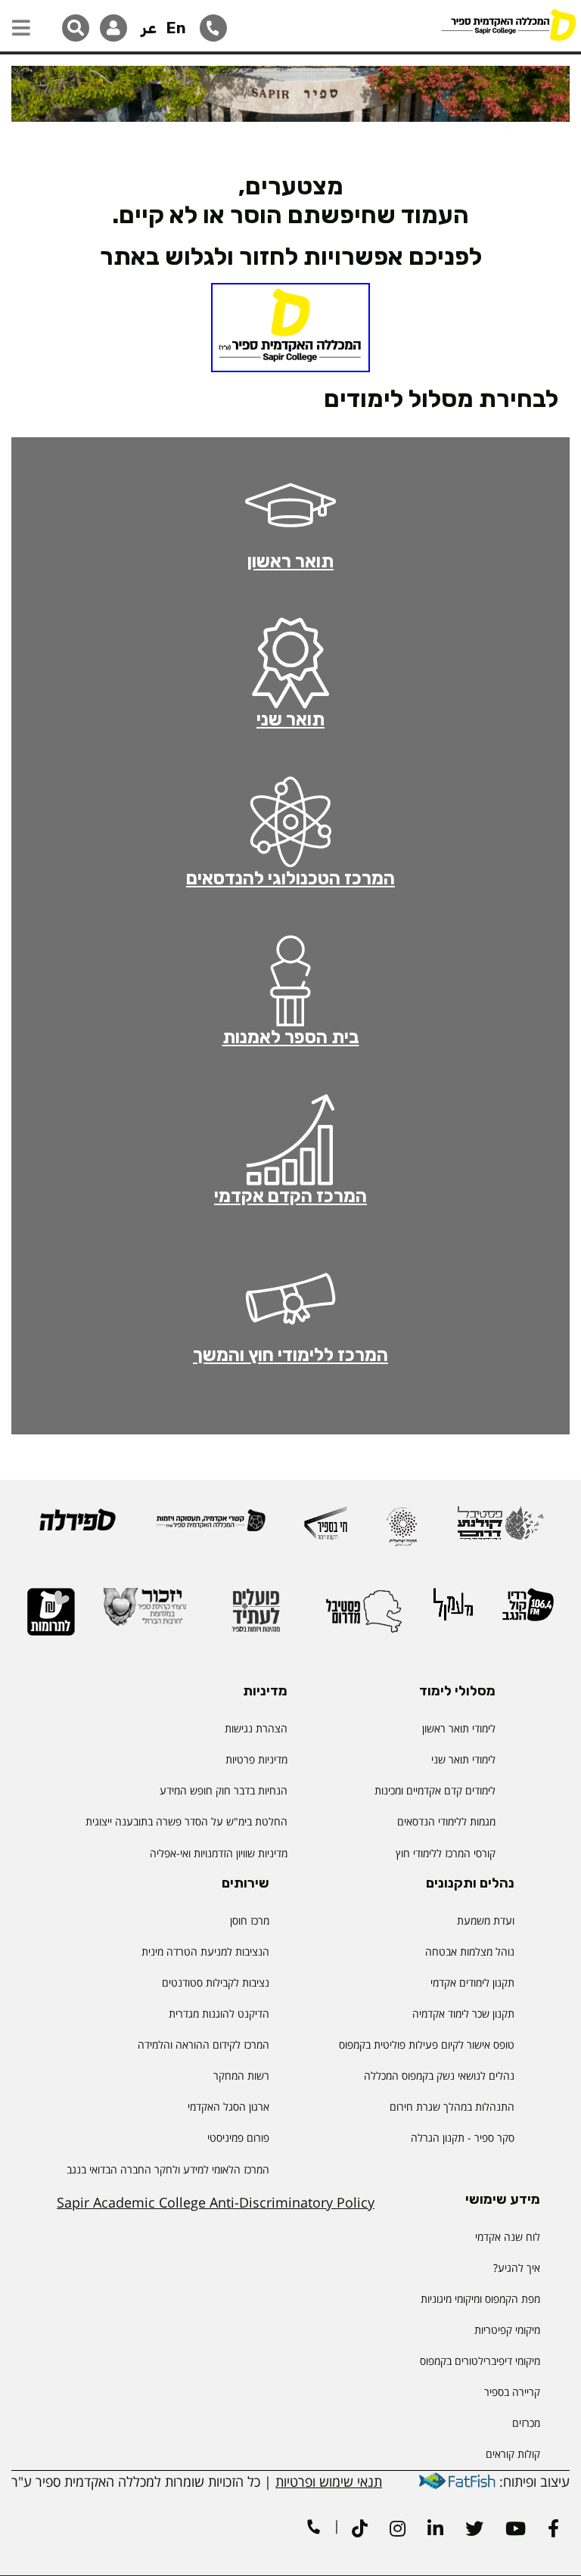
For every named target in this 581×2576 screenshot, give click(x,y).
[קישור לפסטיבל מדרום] (364, 1617)
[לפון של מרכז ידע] (213, 28)
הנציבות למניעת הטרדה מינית (205, 1951)
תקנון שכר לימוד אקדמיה (463, 2014)
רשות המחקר (241, 2076)
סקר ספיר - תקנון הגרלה (463, 2138)
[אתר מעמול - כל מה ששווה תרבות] (453, 1611)
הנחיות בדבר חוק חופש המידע (224, 1790)
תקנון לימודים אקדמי (472, 1982)
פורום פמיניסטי (238, 2138)
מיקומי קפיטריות (507, 2330)
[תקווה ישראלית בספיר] (402, 1533)
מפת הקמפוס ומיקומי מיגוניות (479, 2299)
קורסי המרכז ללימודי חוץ (446, 1853)
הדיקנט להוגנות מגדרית (219, 2014)
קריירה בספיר (512, 2392)
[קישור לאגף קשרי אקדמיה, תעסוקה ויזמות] (211, 1527)
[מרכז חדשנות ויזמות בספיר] (326, 1530)
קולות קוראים (513, 2454)
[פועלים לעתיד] (256, 1617)
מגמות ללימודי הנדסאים (446, 1821)
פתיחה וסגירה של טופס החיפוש (76, 28)
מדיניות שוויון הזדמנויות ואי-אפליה (219, 1853)
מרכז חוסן (250, 1920)
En (176, 28)
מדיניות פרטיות (256, 1759)
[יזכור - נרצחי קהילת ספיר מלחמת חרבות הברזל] (145, 1614)
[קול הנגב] (528, 1611)
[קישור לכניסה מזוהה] (113, 28)
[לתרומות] (51, 1619)
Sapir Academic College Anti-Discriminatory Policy (216, 2202)
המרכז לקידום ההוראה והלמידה (204, 2045)
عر (149, 28)
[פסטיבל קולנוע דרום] (500, 1530)
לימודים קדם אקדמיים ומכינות (435, 1790)
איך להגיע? (517, 2268)
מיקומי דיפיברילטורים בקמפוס (480, 2361)
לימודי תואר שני (463, 1759)
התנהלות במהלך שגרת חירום (452, 2107)
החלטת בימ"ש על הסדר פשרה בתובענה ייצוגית (186, 1821)
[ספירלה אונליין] (77, 1526)
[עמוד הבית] (508, 26)
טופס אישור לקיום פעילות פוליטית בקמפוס (427, 2045)
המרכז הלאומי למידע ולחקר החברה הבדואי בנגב (168, 2169)
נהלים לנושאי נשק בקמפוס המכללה (439, 2076)
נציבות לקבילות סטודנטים (216, 1982)
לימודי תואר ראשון (459, 1728)
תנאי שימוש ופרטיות (329, 2481)
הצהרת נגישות (256, 1728)
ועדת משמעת (486, 1920)
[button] (21, 20)
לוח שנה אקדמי (508, 2237)
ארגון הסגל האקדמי (228, 2107)
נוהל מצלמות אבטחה (470, 1951)
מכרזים (526, 2423)
